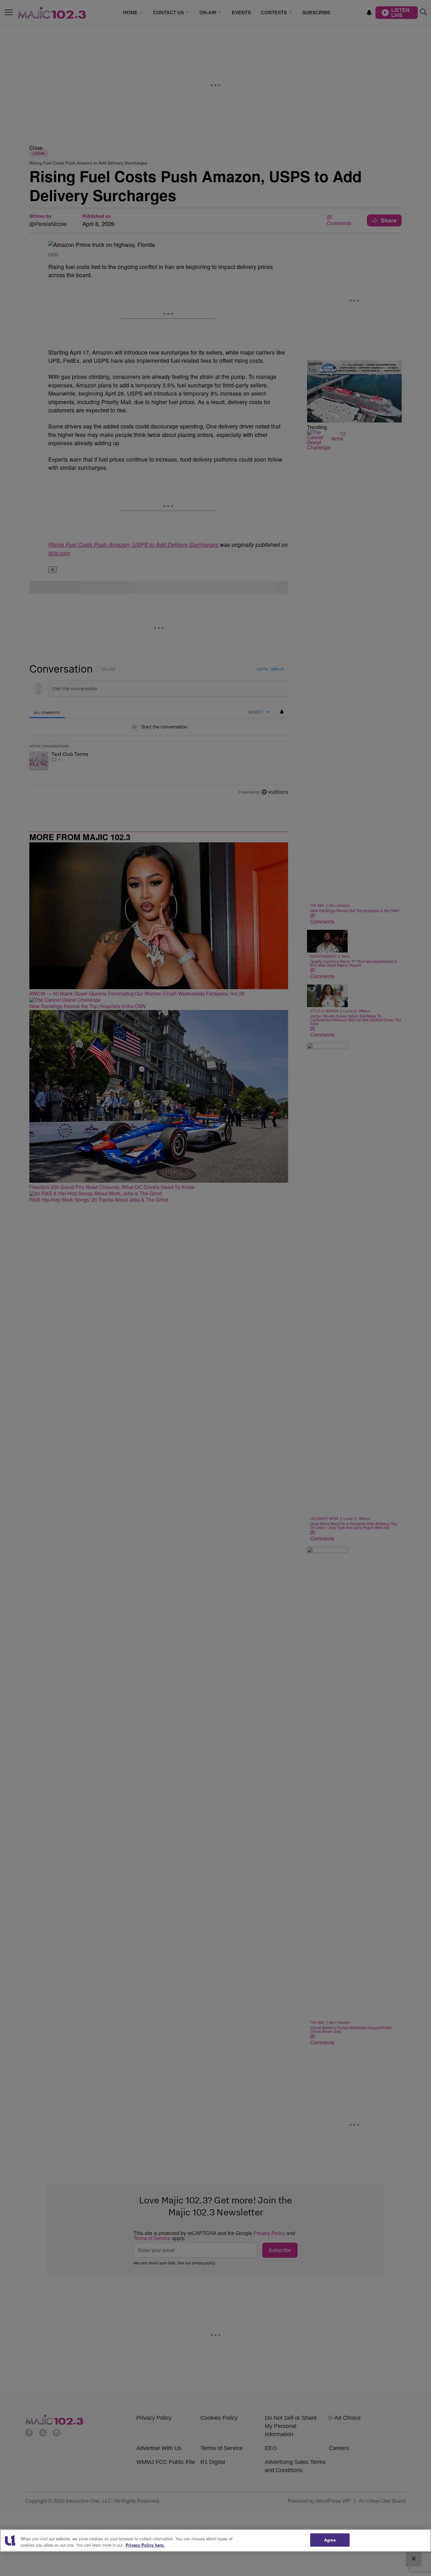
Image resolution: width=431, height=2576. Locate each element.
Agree (330, 2540)
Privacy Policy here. (145, 2545)
